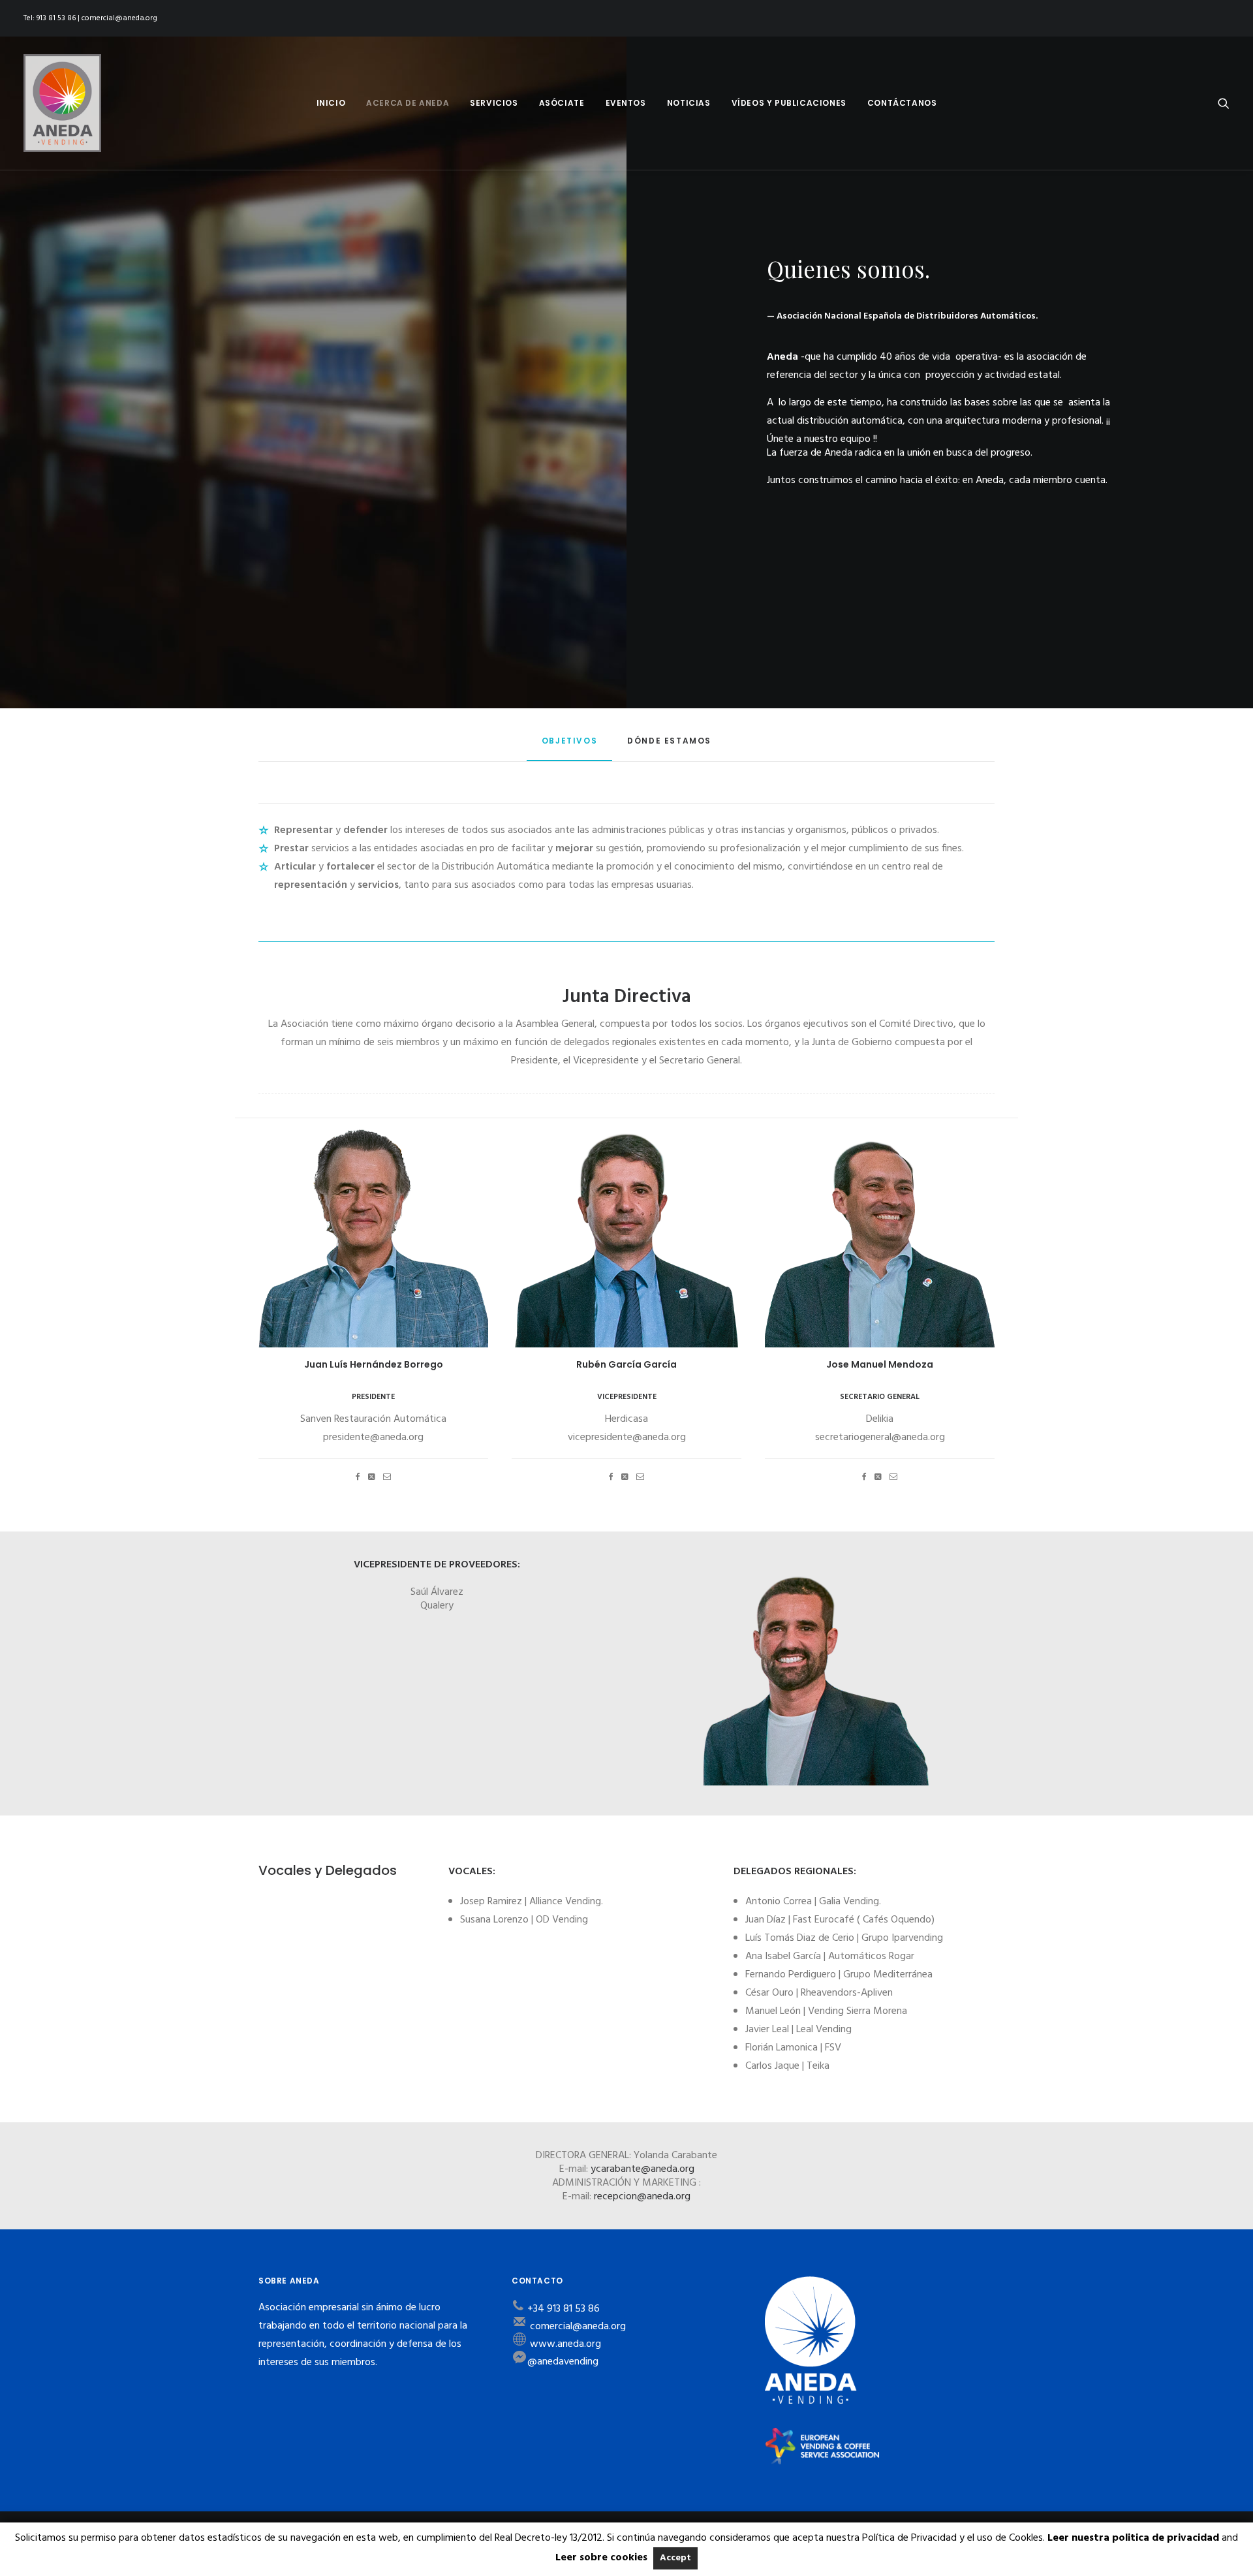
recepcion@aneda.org (642, 2197)
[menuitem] (331, 103)
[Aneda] (62, 103)
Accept (675, 2558)
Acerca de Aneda (408, 103)
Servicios (494, 103)
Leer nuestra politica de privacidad (1133, 2538)
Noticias (689, 103)
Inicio (331, 103)
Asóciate (562, 103)
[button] (1224, 103)
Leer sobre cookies (601, 2558)
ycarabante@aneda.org (642, 2169)
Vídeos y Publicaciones (789, 103)
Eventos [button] (626, 103)
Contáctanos (902, 103)
